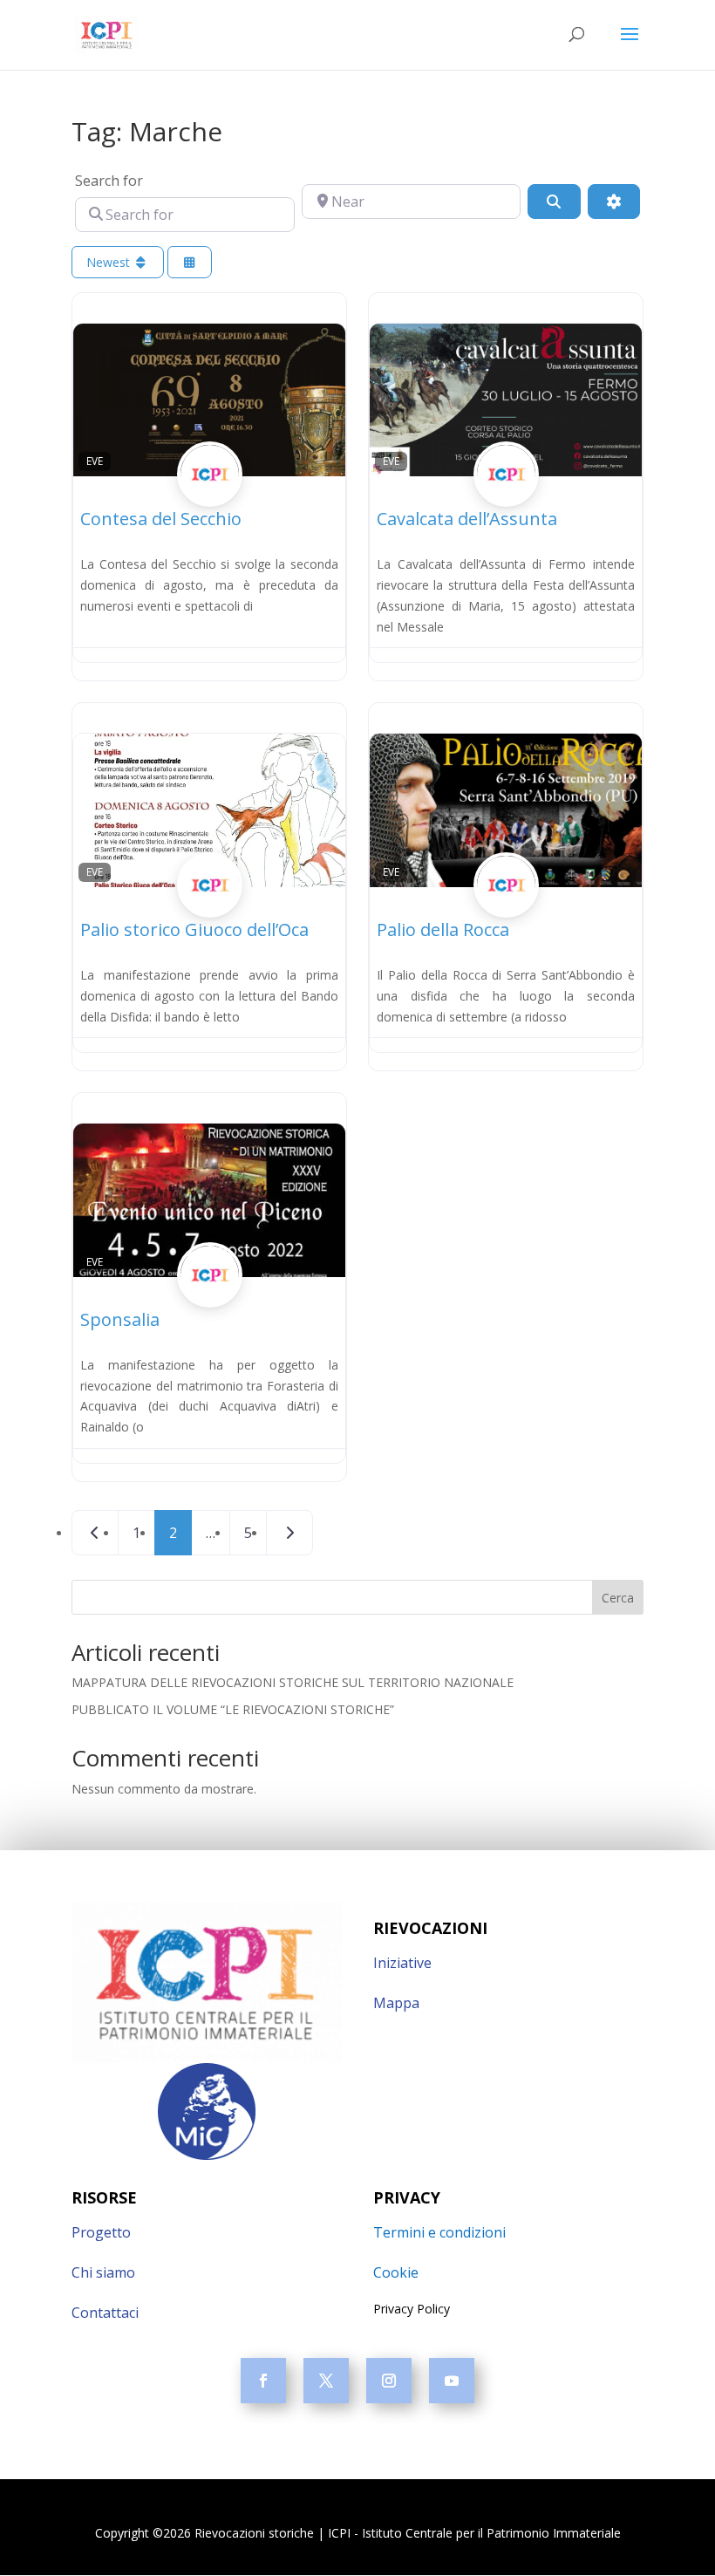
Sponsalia (120, 1319)
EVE (95, 461)
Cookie (396, 2272)
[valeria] (210, 494)
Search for (109, 181)
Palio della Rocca (443, 929)
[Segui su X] (326, 2381)
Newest (110, 262)
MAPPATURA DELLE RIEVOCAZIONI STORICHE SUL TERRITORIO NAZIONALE (293, 1682)
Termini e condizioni (439, 2232)
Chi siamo (103, 2272)
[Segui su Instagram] (389, 2381)
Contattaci (105, 2313)
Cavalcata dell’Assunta (467, 519)
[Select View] (190, 262)
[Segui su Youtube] (452, 2381)
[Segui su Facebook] (263, 2381)
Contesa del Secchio (161, 519)
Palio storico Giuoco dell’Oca (194, 929)
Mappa (396, 2003)
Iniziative (402, 1963)
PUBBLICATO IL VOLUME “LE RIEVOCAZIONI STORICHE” (233, 1709)
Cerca (618, 1598)
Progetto (101, 2232)
